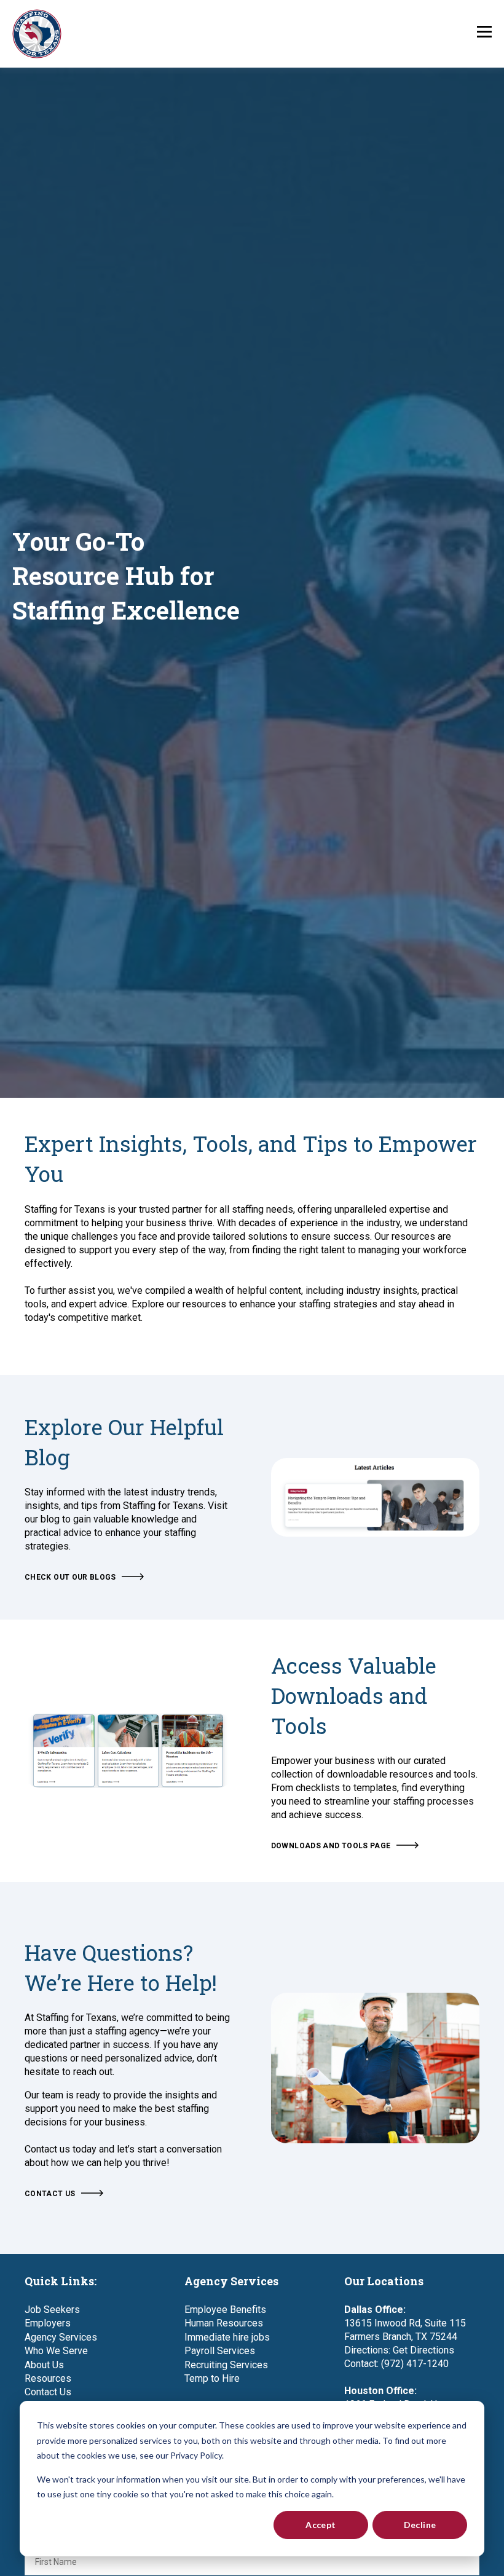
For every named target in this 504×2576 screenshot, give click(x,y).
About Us (44, 2365)
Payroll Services (220, 2351)
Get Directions (423, 2350)
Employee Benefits (225, 2310)
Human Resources (224, 2323)
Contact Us (48, 2392)
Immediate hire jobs (227, 2337)
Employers (48, 2323)
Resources (48, 2378)
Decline (420, 2525)
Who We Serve (56, 2351)
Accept (321, 2525)
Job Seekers (52, 2310)
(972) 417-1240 (415, 2364)
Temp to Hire (212, 2378)
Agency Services (61, 2337)
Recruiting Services (226, 2365)
